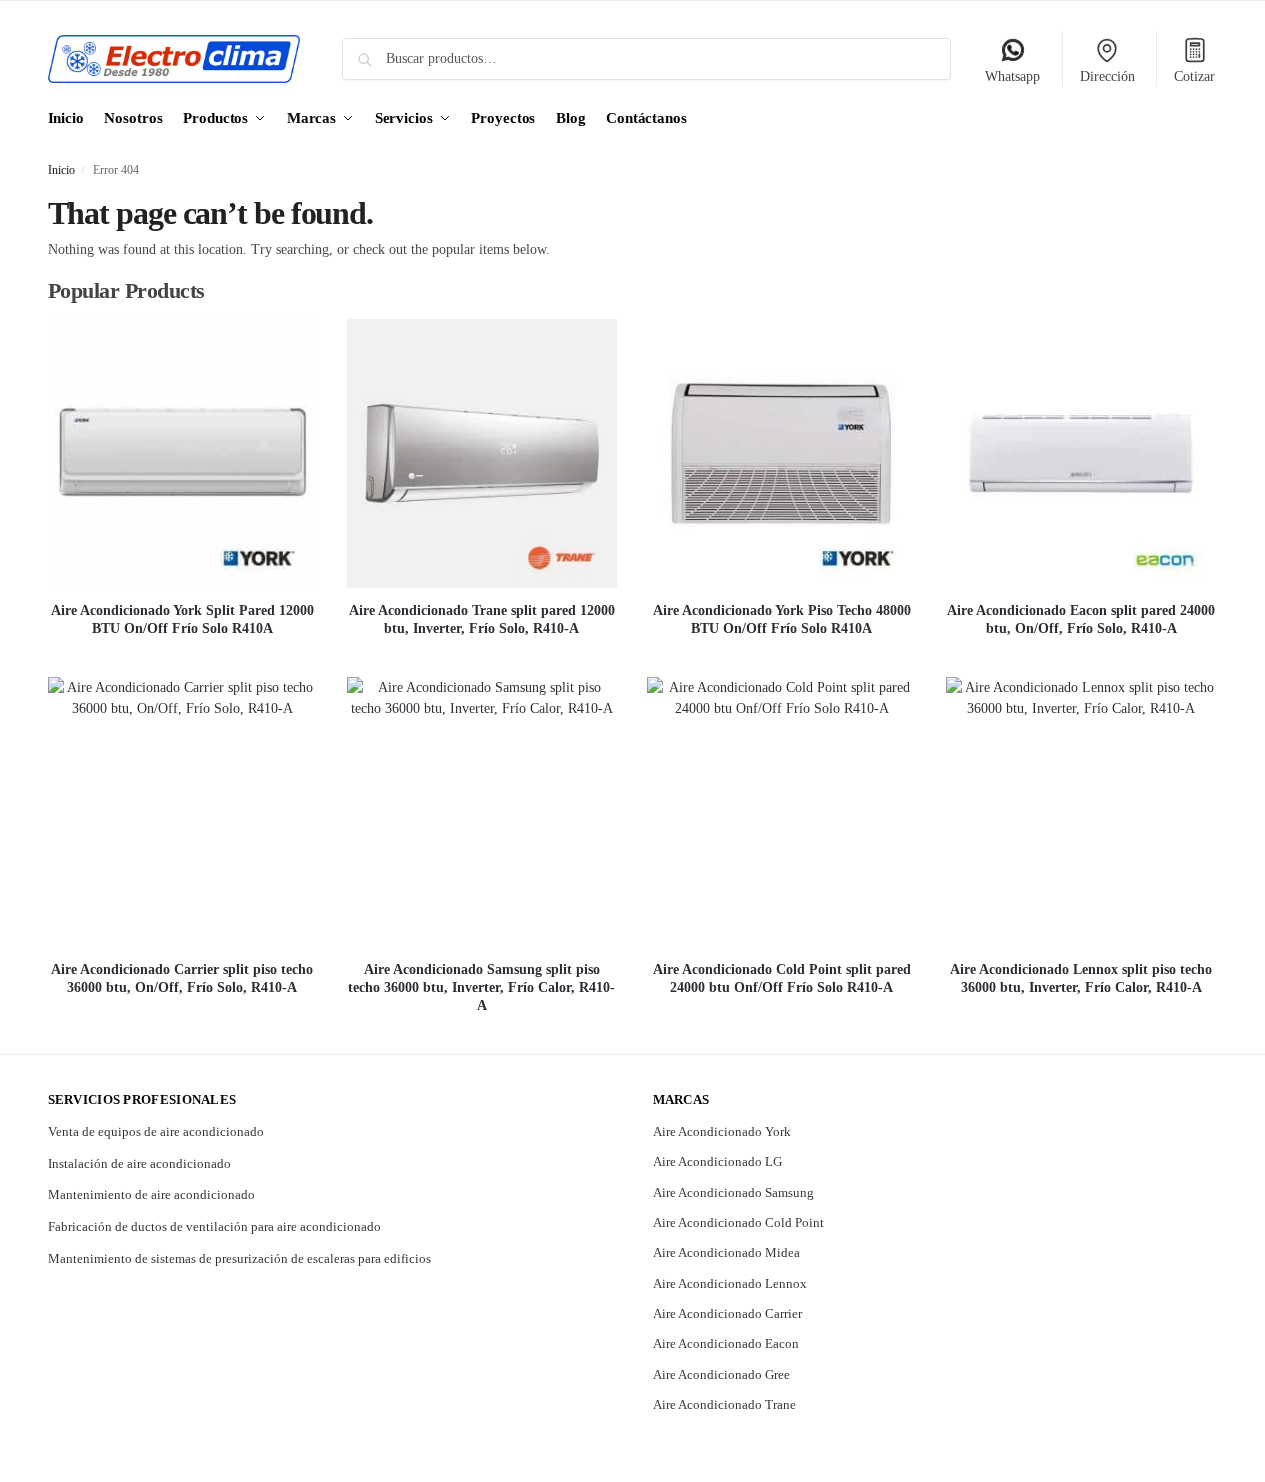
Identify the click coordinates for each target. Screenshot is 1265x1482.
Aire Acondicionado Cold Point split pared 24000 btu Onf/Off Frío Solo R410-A (782, 978)
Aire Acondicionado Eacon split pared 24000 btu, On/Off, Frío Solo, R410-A (1081, 619)
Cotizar (1194, 76)
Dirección (1107, 76)
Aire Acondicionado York (722, 1131)
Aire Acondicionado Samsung (733, 1192)
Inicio (61, 170)
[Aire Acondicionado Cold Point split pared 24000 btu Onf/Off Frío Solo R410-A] (782, 812)
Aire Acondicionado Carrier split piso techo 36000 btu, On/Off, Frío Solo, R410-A (182, 978)
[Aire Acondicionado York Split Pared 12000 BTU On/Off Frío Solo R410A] (183, 454)
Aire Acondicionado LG (717, 1161)
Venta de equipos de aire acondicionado (156, 1131)
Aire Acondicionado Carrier (727, 1313)
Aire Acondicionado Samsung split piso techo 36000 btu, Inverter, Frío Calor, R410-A (481, 987)
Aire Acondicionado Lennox (730, 1283)
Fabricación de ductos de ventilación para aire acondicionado (214, 1226)
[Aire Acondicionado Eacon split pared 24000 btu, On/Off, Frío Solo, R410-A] (1081, 454)
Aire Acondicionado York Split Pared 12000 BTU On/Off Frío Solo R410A (182, 619)
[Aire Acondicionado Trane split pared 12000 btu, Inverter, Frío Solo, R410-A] (482, 454)
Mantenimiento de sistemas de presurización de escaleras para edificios (239, 1258)
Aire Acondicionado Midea (726, 1252)
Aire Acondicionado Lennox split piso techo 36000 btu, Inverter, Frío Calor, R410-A (1081, 978)
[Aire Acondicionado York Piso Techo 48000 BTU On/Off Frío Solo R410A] (782, 454)
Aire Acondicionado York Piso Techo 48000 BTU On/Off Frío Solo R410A (782, 619)
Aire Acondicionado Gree (721, 1374)
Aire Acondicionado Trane (724, 1404)
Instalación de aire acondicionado (139, 1163)
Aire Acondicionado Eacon (726, 1343)
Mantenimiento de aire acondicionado (151, 1194)
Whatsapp (1012, 76)
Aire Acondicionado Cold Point (738, 1222)
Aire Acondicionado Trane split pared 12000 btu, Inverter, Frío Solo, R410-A (482, 619)
